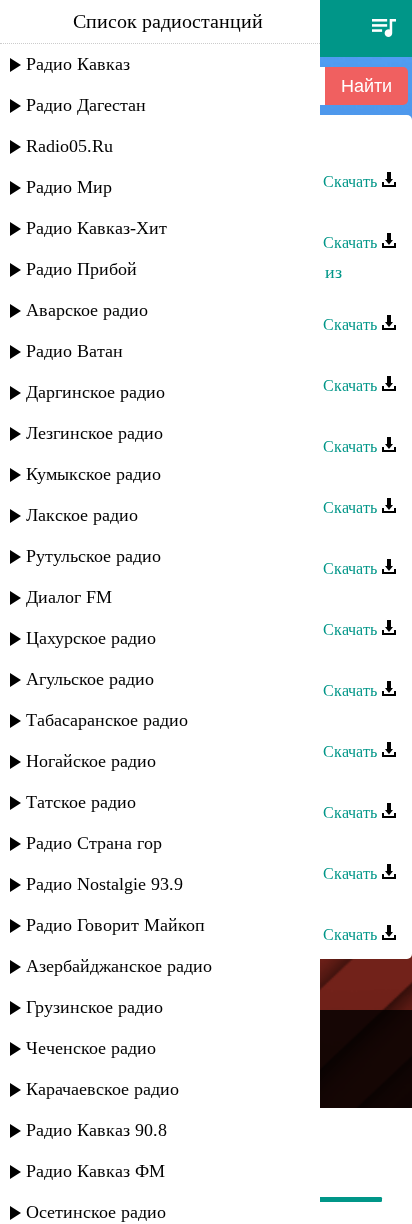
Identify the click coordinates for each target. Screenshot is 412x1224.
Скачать (352, 181)
